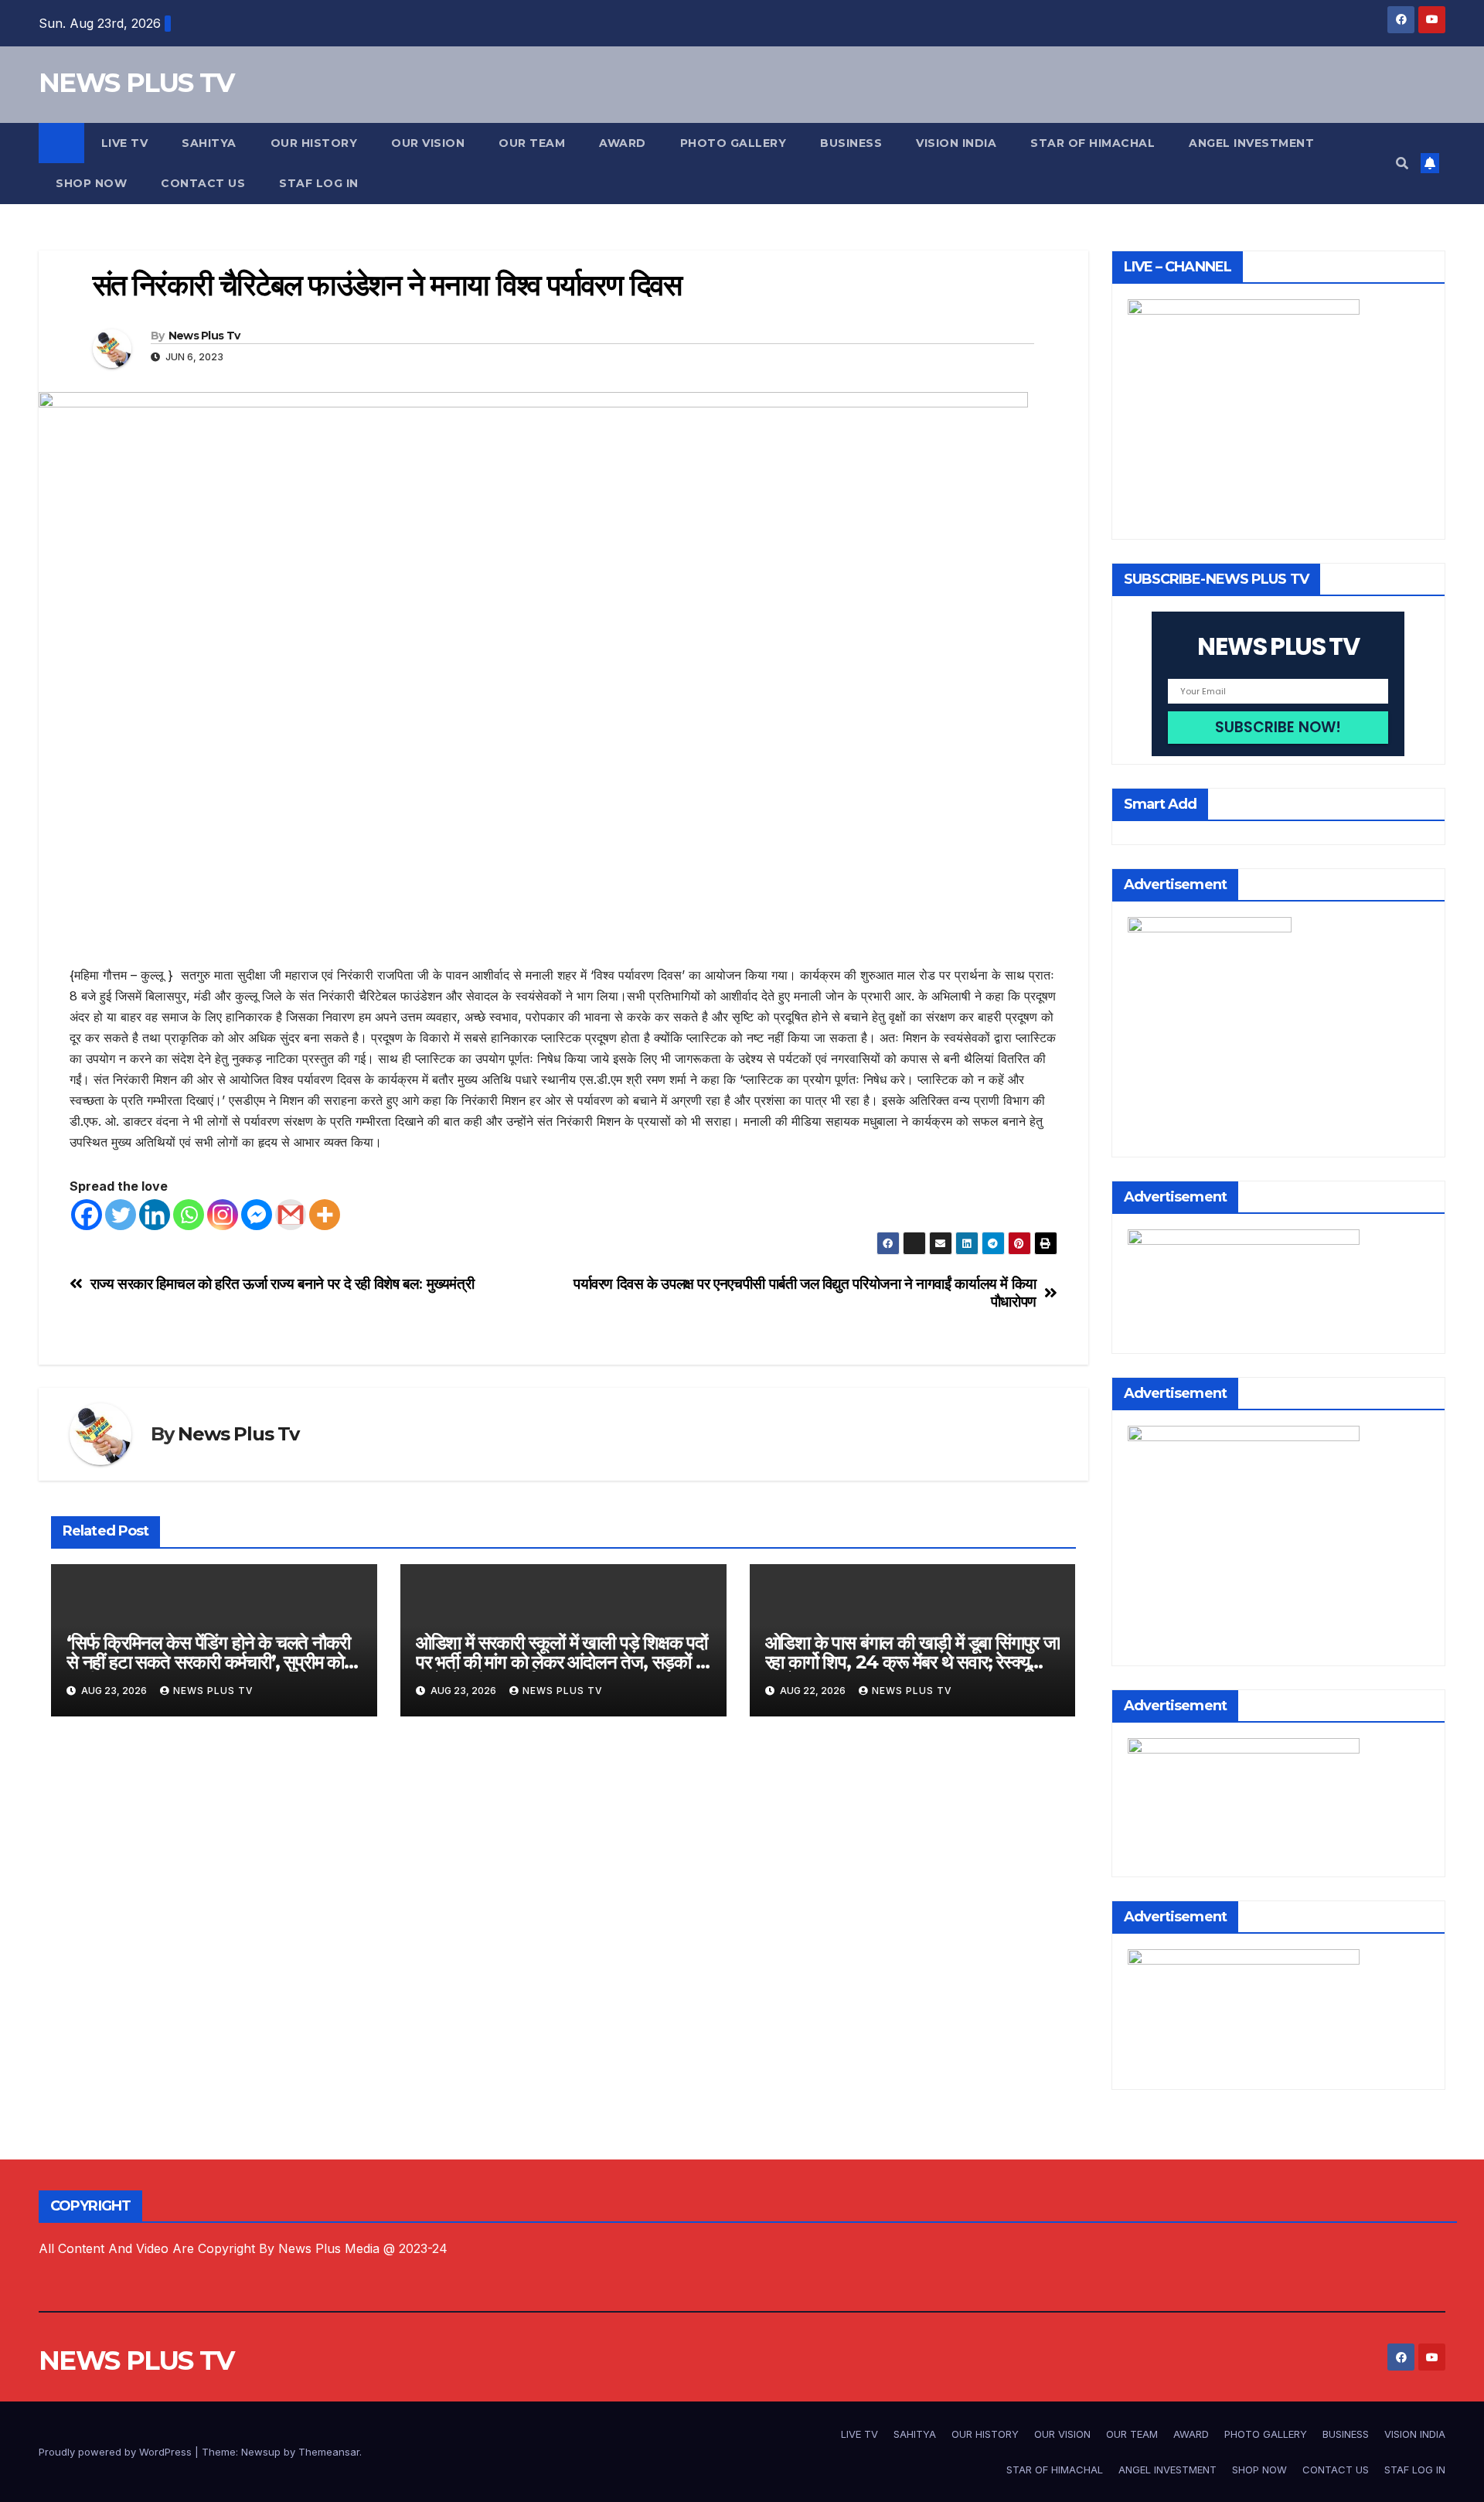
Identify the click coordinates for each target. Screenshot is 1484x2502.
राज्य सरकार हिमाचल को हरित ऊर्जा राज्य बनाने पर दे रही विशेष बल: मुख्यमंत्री (283, 1284)
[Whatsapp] (189, 1215)
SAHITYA (209, 143)
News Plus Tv (204, 336)
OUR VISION (428, 143)
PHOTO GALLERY (733, 143)
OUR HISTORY (314, 143)
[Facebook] (87, 1215)
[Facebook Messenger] (257, 1215)
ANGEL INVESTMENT (1251, 143)
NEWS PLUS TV (136, 83)
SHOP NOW (91, 183)
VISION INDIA (956, 143)
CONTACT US (203, 183)
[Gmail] (291, 1215)
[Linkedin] (155, 1215)
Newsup (261, 2452)
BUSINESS (851, 143)
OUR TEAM (532, 143)
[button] (1402, 163)
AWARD (623, 143)
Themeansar (329, 2452)
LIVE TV (125, 143)
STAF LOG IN (319, 183)
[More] (325, 1215)
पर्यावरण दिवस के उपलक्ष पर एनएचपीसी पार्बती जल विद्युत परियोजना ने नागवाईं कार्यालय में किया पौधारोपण (805, 1293)
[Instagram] (223, 1215)
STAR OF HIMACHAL (1093, 143)
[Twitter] (121, 1215)
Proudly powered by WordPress (117, 2452)
